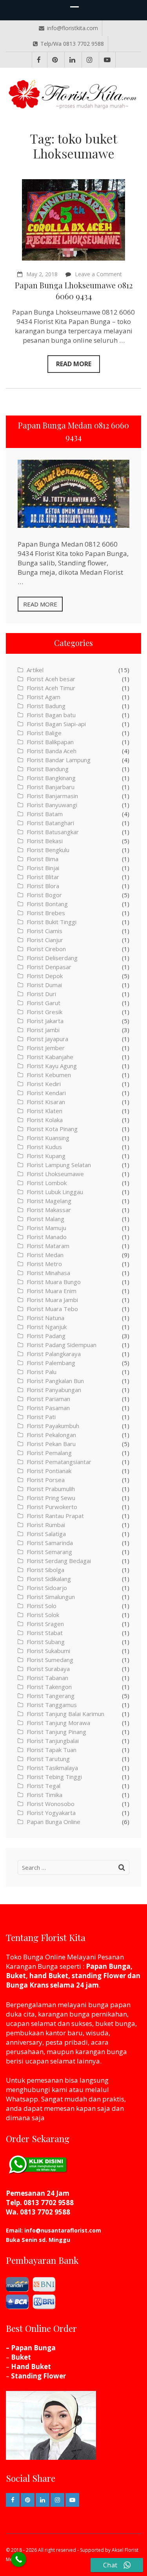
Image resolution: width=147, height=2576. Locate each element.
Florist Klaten (44, 1111)
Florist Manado (47, 1237)
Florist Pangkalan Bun (55, 1381)
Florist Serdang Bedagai (59, 1561)
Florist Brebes (46, 913)
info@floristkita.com (73, 28)
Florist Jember (46, 1048)
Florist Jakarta (45, 1021)
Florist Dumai (44, 985)
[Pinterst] (55, 60)
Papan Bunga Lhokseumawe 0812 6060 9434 (74, 291)
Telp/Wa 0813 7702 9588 (72, 44)
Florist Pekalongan (51, 1435)
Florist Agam (44, 697)
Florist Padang (46, 1336)
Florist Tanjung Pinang (56, 1732)
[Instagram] (90, 60)
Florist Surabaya (48, 1669)
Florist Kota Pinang (52, 1129)
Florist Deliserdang (52, 958)
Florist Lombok (47, 1183)
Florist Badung (46, 706)
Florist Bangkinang (51, 778)
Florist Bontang (47, 904)
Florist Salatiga (46, 1534)
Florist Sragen (45, 1624)
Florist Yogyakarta (51, 1813)
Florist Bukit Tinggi (52, 922)
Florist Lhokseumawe (55, 1174)
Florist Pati (41, 1417)
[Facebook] (39, 60)
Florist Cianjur (45, 940)
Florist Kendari (46, 1093)
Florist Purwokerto (52, 1507)
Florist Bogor (44, 895)
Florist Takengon (49, 1687)
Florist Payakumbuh (53, 1426)
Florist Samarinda (50, 1543)
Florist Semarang (49, 1552)
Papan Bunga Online (54, 1822)
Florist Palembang (51, 1363)
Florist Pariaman (48, 1399)
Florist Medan (45, 1255)
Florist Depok (45, 976)
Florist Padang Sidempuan (62, 1345)
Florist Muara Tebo (52, 1309)
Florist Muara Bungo (54, 1282)
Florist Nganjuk (47, 1327)
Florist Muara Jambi (52, 1300)
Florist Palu (42, 1372)
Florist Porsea (46, 1480)
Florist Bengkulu (48, 850)
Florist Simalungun (51, 1597)
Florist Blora (43, 886)
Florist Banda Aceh (52, 751)
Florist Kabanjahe (50, 1057)
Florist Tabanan (47, 1678)
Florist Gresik (44, 1012)
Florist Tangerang (51, 1696)
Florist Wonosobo (51, 1804)
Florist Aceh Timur (51, 688)
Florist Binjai (43, 868)
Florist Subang (46, 1642)
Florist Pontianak (49, 1471)
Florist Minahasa (48, 1273)
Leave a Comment (98, 274)
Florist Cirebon (46, 949)
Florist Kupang (46, 1156)
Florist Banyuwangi (52, 805)
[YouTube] (107, 60)
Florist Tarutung (48, 1759)
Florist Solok (43, 1615)
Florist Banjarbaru (51, 787)
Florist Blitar (43, 877)
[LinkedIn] (72, 60)
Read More (74, 364)
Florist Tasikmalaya (52, 1768)
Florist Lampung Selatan (59, 1165)
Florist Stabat (45, 1633)
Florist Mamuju (46, 1228)
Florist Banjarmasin (52, 796)
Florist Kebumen (49, 1075)
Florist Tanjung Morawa (58, 1723)
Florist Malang (45, 1219)
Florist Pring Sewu (51, 1498)
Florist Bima (43, 859)
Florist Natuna (45, 1318)
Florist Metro (44, 1264)
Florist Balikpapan (50, 742)
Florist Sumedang (50, 1660)
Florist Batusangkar (53, 832)
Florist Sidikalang (49, 1579)
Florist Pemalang (49, 1453)
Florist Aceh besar (51, 679)
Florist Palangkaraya (54, 1354)
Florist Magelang (49, 1201)
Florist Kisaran (46, 1102)
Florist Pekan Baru (51, 1444)
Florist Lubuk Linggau (55, 1192)
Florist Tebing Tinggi (54, 1777)
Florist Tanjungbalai (53, 1741)
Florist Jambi (43, 1030)
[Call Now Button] (19, 2559)
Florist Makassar (49, 1210)
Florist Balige (44, 733)
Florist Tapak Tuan (52, 1750)
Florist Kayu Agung (52, 1066)
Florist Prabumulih (51, 1489)
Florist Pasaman (48, 1408)
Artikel (35, 670)
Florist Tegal (44, 1786)
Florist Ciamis (44, 931)
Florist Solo (42, 1606)
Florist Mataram (48, 1246)
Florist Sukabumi (48, 1651)
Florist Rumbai (46, 1525)
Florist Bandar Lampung (59, 760)
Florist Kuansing (48, 1138)
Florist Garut (44, 1003)
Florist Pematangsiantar (59, 1462)
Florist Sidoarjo (47, 1588)
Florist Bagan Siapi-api (56, 724)
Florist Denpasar (49, 967)
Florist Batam (45, 814)
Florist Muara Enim (52, 1291)
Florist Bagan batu (51, 715)
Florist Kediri (44, 1084)
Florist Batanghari (50, 823)
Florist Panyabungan (54, 1390)
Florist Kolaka (45, 1120)
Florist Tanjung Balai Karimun (65, 1714)
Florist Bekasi (45, 841)
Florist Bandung (48, 769)
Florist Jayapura (47, 1039)
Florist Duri (41, 994)
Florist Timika (44, 1795)
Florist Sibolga (45, 1570)
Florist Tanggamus (52, 1705)
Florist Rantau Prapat (55, 1516)
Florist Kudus (44, 1147)
